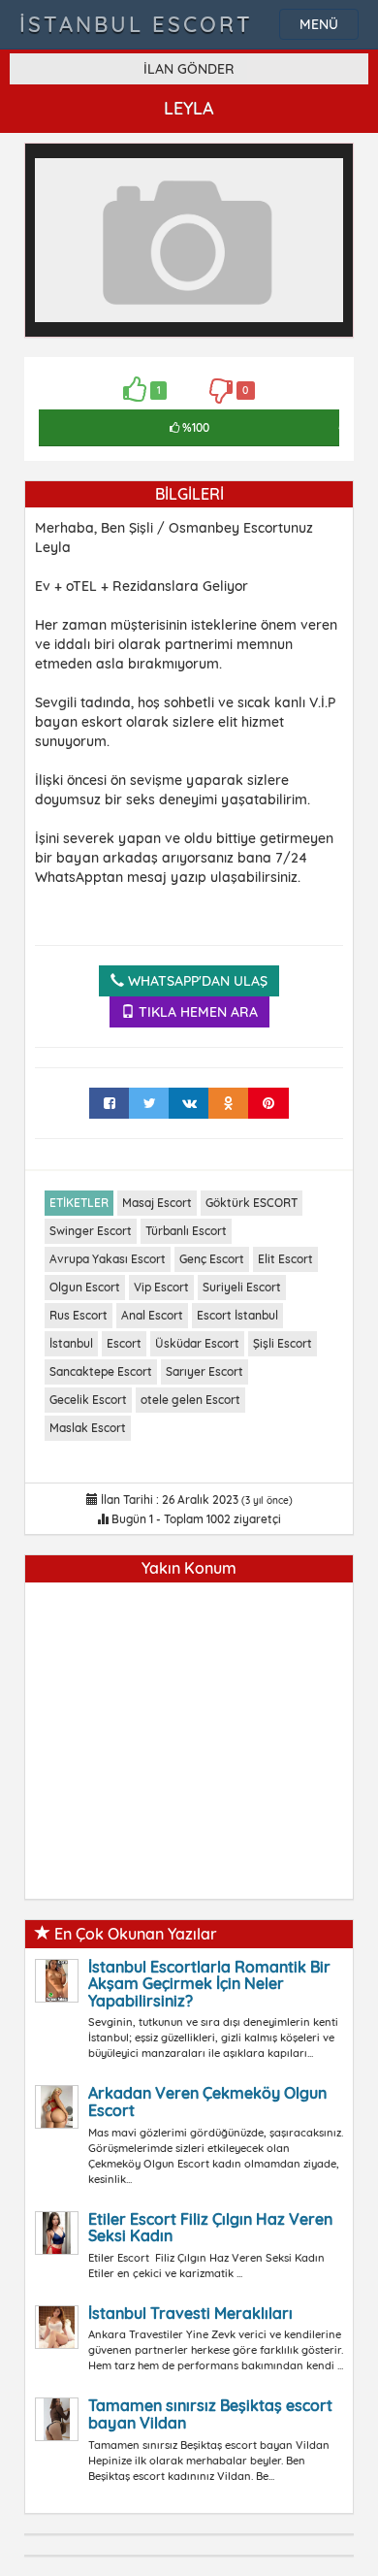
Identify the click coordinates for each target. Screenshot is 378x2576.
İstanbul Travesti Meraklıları (190, 2313)
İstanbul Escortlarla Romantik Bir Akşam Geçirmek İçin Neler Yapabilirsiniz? (209, 1984)
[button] (326, 171)
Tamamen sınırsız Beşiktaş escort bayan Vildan (210, 2414)
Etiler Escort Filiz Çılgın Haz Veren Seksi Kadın (210, 2228)
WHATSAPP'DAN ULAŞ (196, 981)
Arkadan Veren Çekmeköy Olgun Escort (207, 2102)
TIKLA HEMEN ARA (196, 1012)
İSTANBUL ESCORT (136, 24)
